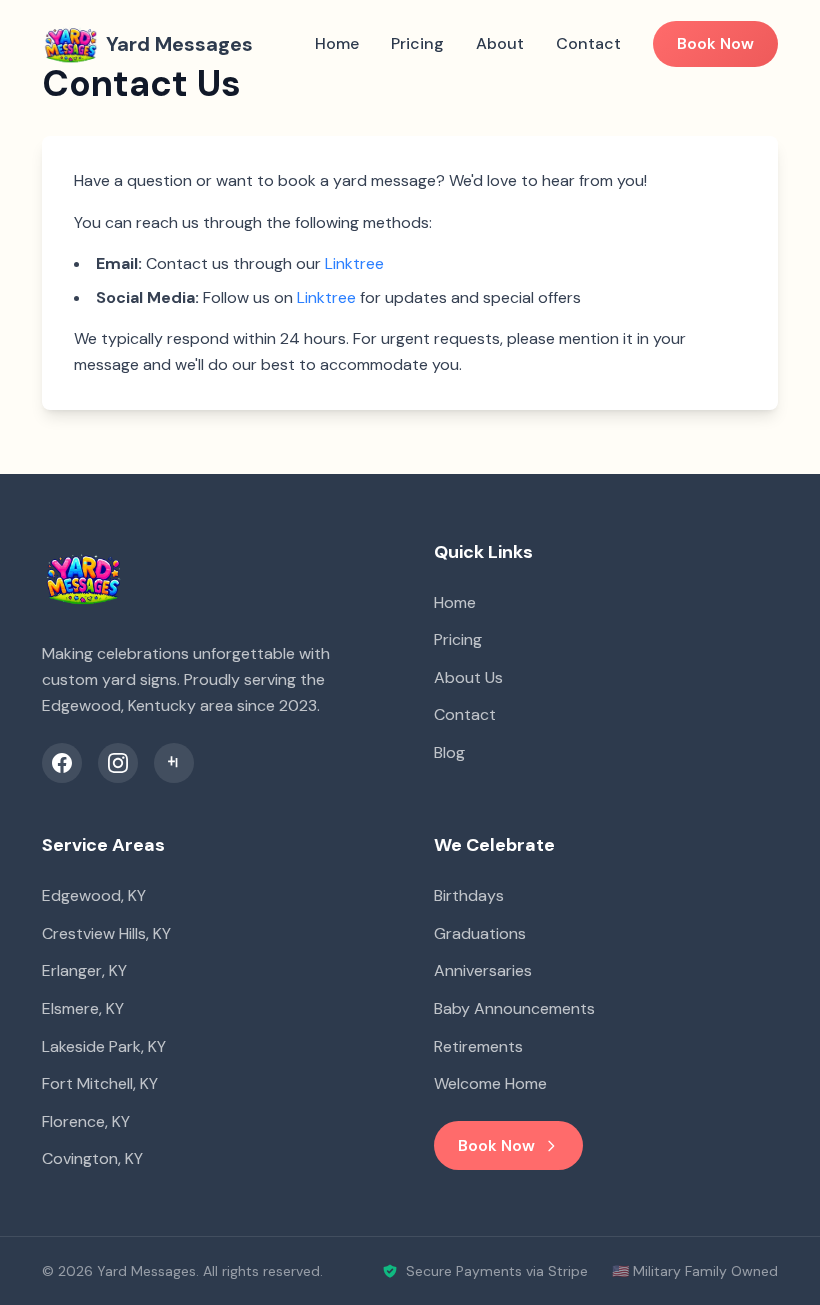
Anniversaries (483, 970)
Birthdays (469, 895)
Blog (449, 752)
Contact (588, 43)
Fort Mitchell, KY (100, 1083)
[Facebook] (62, 763)
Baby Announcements (514, 1008)
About (500, 43)
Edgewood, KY (94, 895)
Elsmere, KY (83, 1008)
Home (337, 43)
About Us (468, 677)
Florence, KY (86, 1121)
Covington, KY (92, 1158)
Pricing (417, 43)
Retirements (478, 1046)
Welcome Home (490, 1083)
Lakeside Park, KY (104, 1046)
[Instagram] (118, 763)
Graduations (480, 933)
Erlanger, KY (84, 970)
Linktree (354, 263)
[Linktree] (174, 763)
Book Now (715, 43)
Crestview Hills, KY (106, 933)
